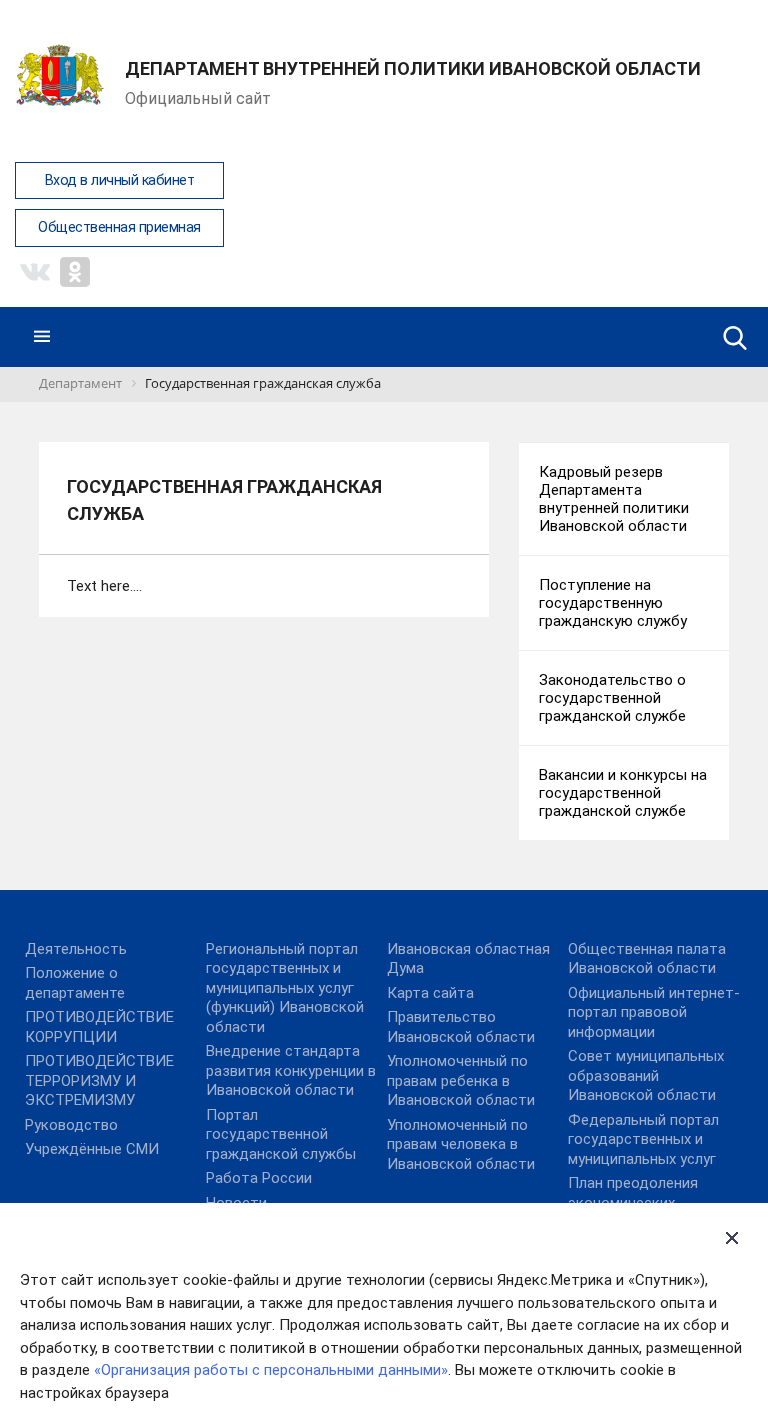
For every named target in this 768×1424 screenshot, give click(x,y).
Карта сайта (430, 993)
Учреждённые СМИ (92, 1149)
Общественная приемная (119, 227)
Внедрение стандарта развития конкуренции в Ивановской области (291, 1070)
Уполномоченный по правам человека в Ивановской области (461, 1144)
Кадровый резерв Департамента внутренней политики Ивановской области (614, 499)
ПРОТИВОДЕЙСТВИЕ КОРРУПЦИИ (99, 1027)
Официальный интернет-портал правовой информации (654, 1012)
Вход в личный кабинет (120, 180)
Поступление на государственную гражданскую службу (613, 603)
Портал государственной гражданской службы (281, 1134)
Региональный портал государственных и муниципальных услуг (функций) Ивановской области (285, 988)
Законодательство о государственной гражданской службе (612, 698)
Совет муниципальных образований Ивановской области (646, 1075)
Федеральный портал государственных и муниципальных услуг (643, 1139)
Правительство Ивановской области (461, 1027)
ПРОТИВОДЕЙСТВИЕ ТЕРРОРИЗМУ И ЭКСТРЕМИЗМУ (99, 1080)
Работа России (259, 1178)
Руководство (71, 1125)
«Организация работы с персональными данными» (271, 1370)
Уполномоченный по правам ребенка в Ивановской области (461, 1080)
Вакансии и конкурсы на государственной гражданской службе (623, 793)
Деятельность (76, 949)
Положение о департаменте (75, 983)
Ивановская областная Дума (468, 959)
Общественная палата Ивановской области (647, 959)
